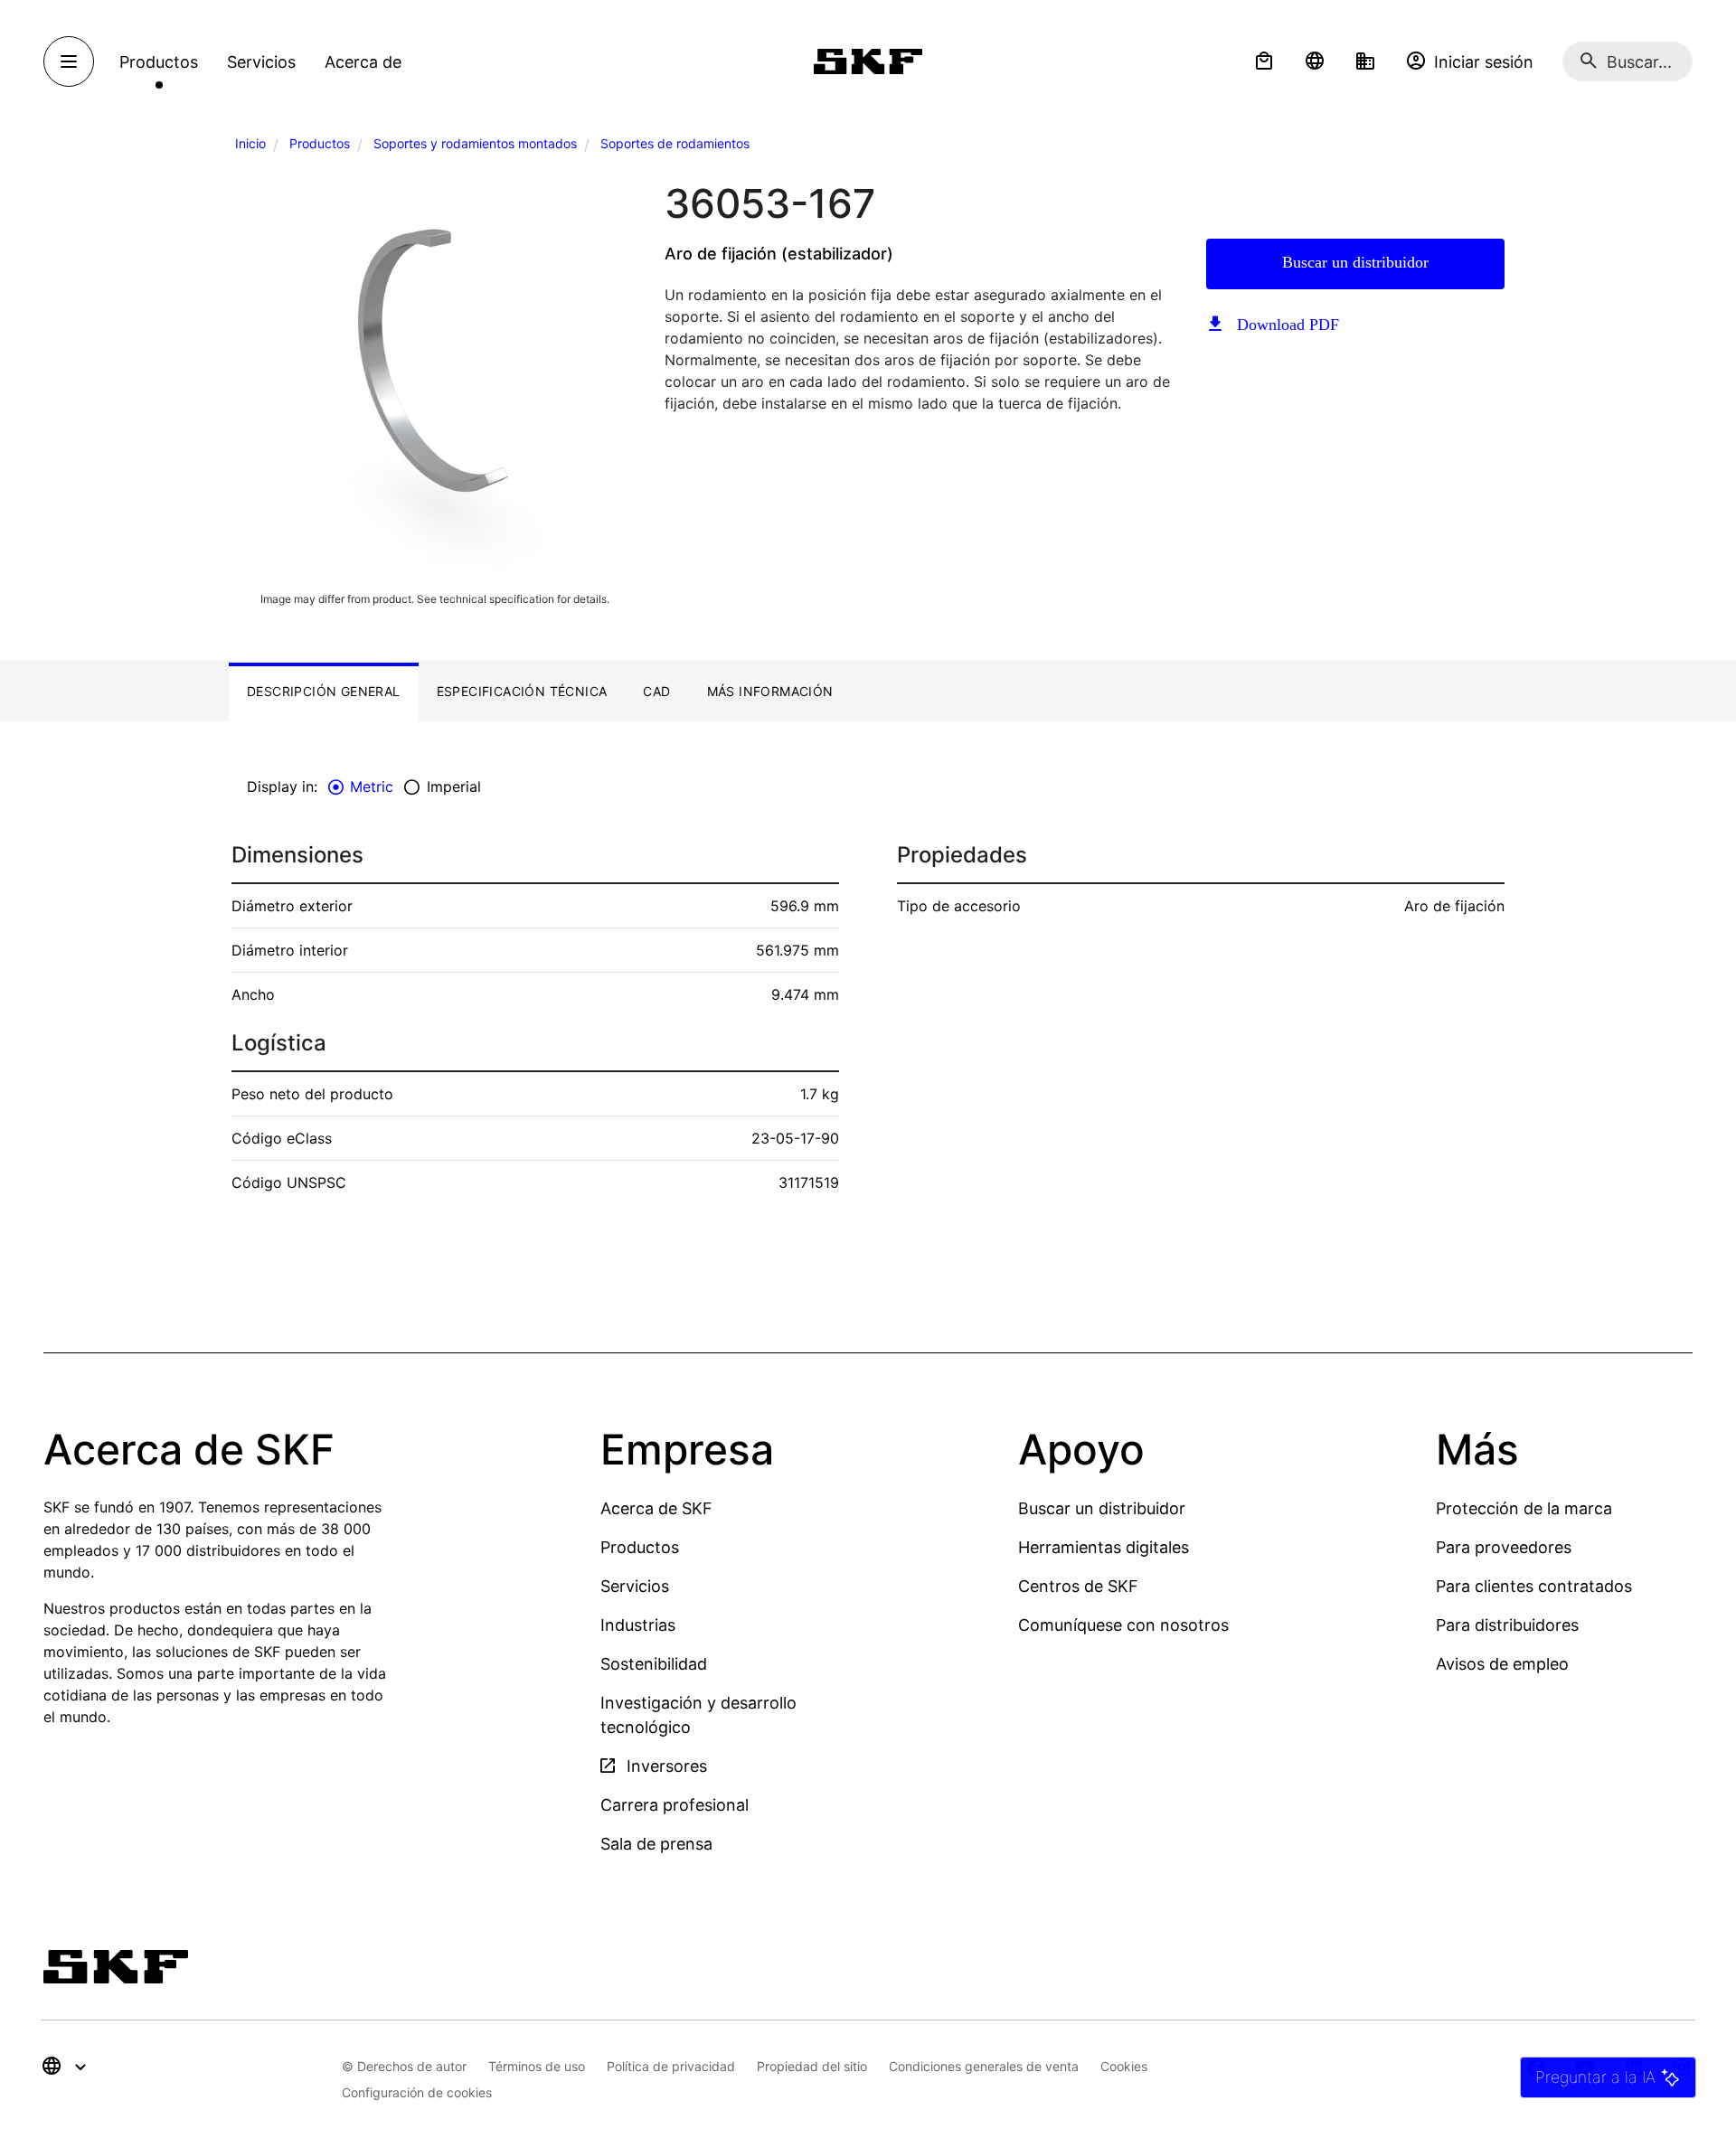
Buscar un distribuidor (1355, 262)
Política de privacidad (671, 2066)
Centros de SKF (1078, 1586)
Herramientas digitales (1104, 1547)
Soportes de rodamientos (675, 143)
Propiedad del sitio (812, 2066)
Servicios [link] (261, 62)
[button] (1264, 61)
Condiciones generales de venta (984, 2066)
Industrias (638, 1625)
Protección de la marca (1524, 1508)
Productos (320, 143)
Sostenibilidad (654, 1664)
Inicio (250, 143)
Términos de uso (537, 2066)
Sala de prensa (656, 1844)
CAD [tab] (656, 691)
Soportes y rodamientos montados (475, 143)
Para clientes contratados (1534, 1586)
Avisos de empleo (1502, 1664)
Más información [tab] (770, 691)
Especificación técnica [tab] (522, 691)
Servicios (635, 1586)
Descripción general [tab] (324, 691)
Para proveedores (1504, 1547)
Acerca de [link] (363, 62)
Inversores (665, 1766)
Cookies (1124, 2066)
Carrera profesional (675, 1805)
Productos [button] (159, 62)
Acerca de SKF (656, 1508)
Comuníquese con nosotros (1123, 1625)
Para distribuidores (1507, 1625)
